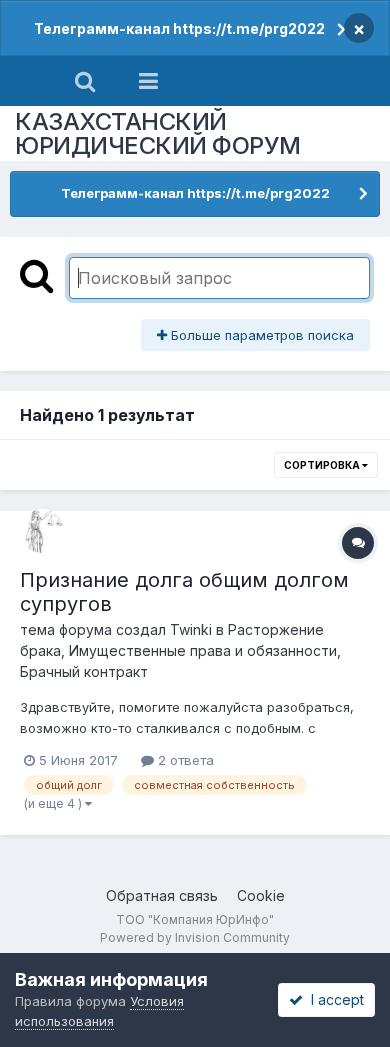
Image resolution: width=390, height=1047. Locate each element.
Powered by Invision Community (195, 937)
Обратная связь (162, 895)
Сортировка (323, 465)
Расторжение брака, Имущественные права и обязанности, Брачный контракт (180, 650)
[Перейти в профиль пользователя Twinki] (42, 531)
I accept (333, 999)
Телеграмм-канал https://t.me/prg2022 (179, 28)
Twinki (191, 629)
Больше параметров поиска (260, 335)
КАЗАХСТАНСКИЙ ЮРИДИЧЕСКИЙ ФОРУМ (158, 133)
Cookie (261, 895)
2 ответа (184, 760)
